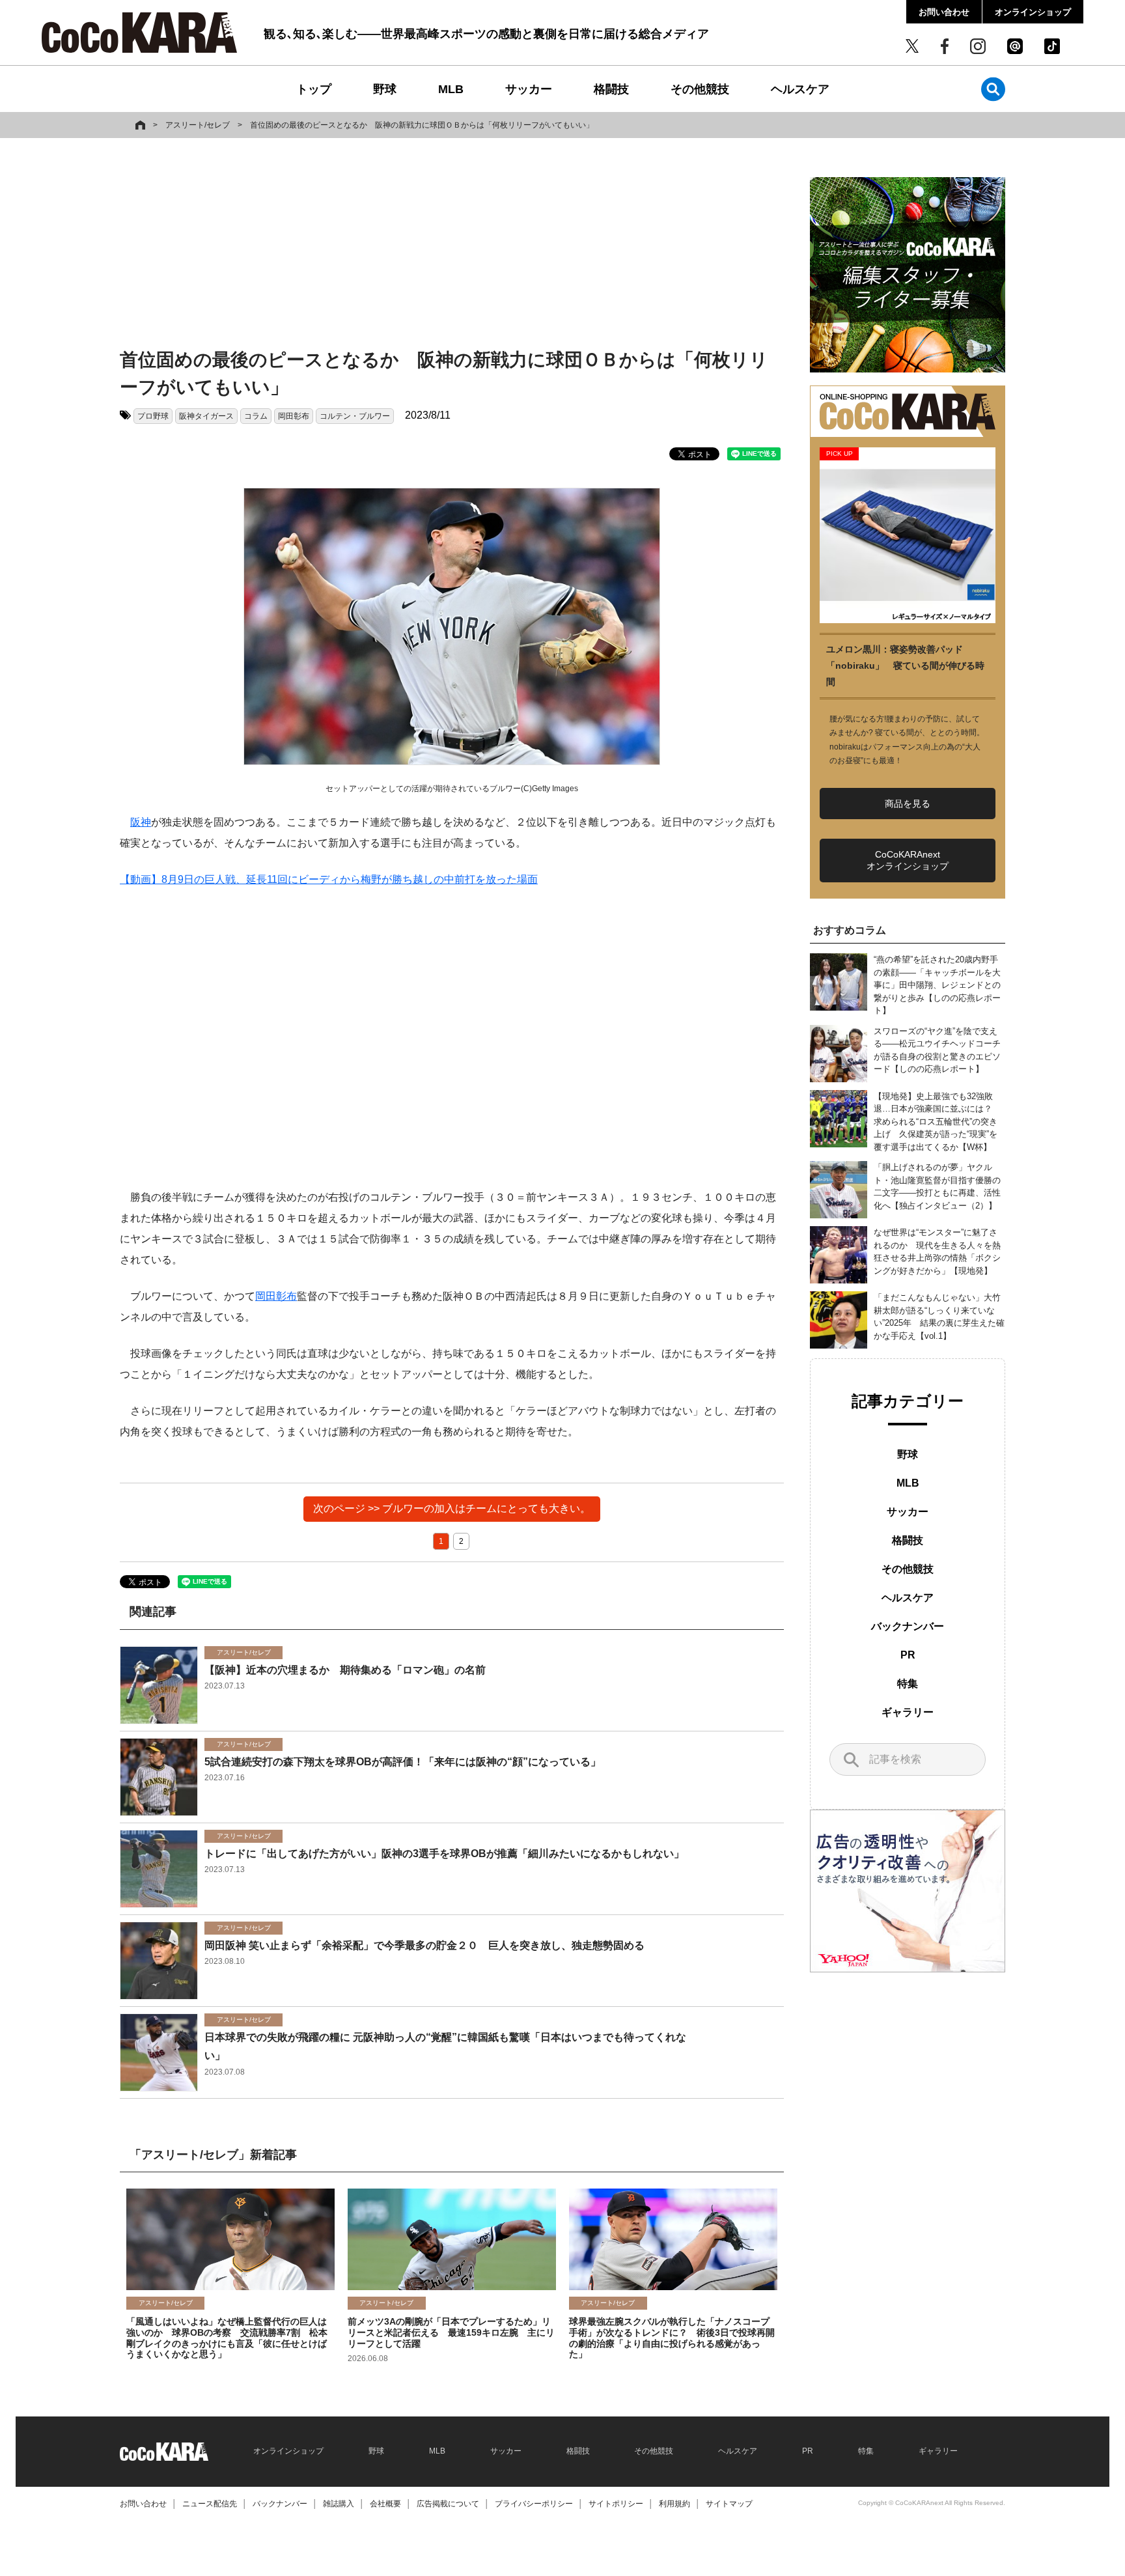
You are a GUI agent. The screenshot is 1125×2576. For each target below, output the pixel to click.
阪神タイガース (206, 416)
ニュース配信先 (210, 2504)
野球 (385, 89)
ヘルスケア (800, 89)
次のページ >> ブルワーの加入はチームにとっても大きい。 (452, 1508)
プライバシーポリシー (534, 2504)
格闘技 (611, 89)
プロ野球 (153, 416)
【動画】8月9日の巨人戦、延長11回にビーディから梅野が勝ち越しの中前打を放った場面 (329, 879)
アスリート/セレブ (198, 125)
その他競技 (700, 89)
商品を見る (908, 804)
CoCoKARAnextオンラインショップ (908, 860)
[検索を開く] (993, 89)
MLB (451, 89)
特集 (908, 1684)
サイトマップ (729, 2504)
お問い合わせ (944, 12)
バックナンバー (908, 1626)
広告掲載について (448, 2504)
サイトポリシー (616, 2504)
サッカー (529, 89)
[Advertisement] (452, 245)
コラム (256, 416)
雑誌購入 (339, 2504)
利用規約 (674, 2504)
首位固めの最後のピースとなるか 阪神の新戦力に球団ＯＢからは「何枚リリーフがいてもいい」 (422, 125)
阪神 (141, 822)
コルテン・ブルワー (355, 416)
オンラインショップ (1033, 12)
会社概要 (385, 2504)
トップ (314, 89)
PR (908, 1655)
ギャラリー (908, 1712)
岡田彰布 (294, 416)
